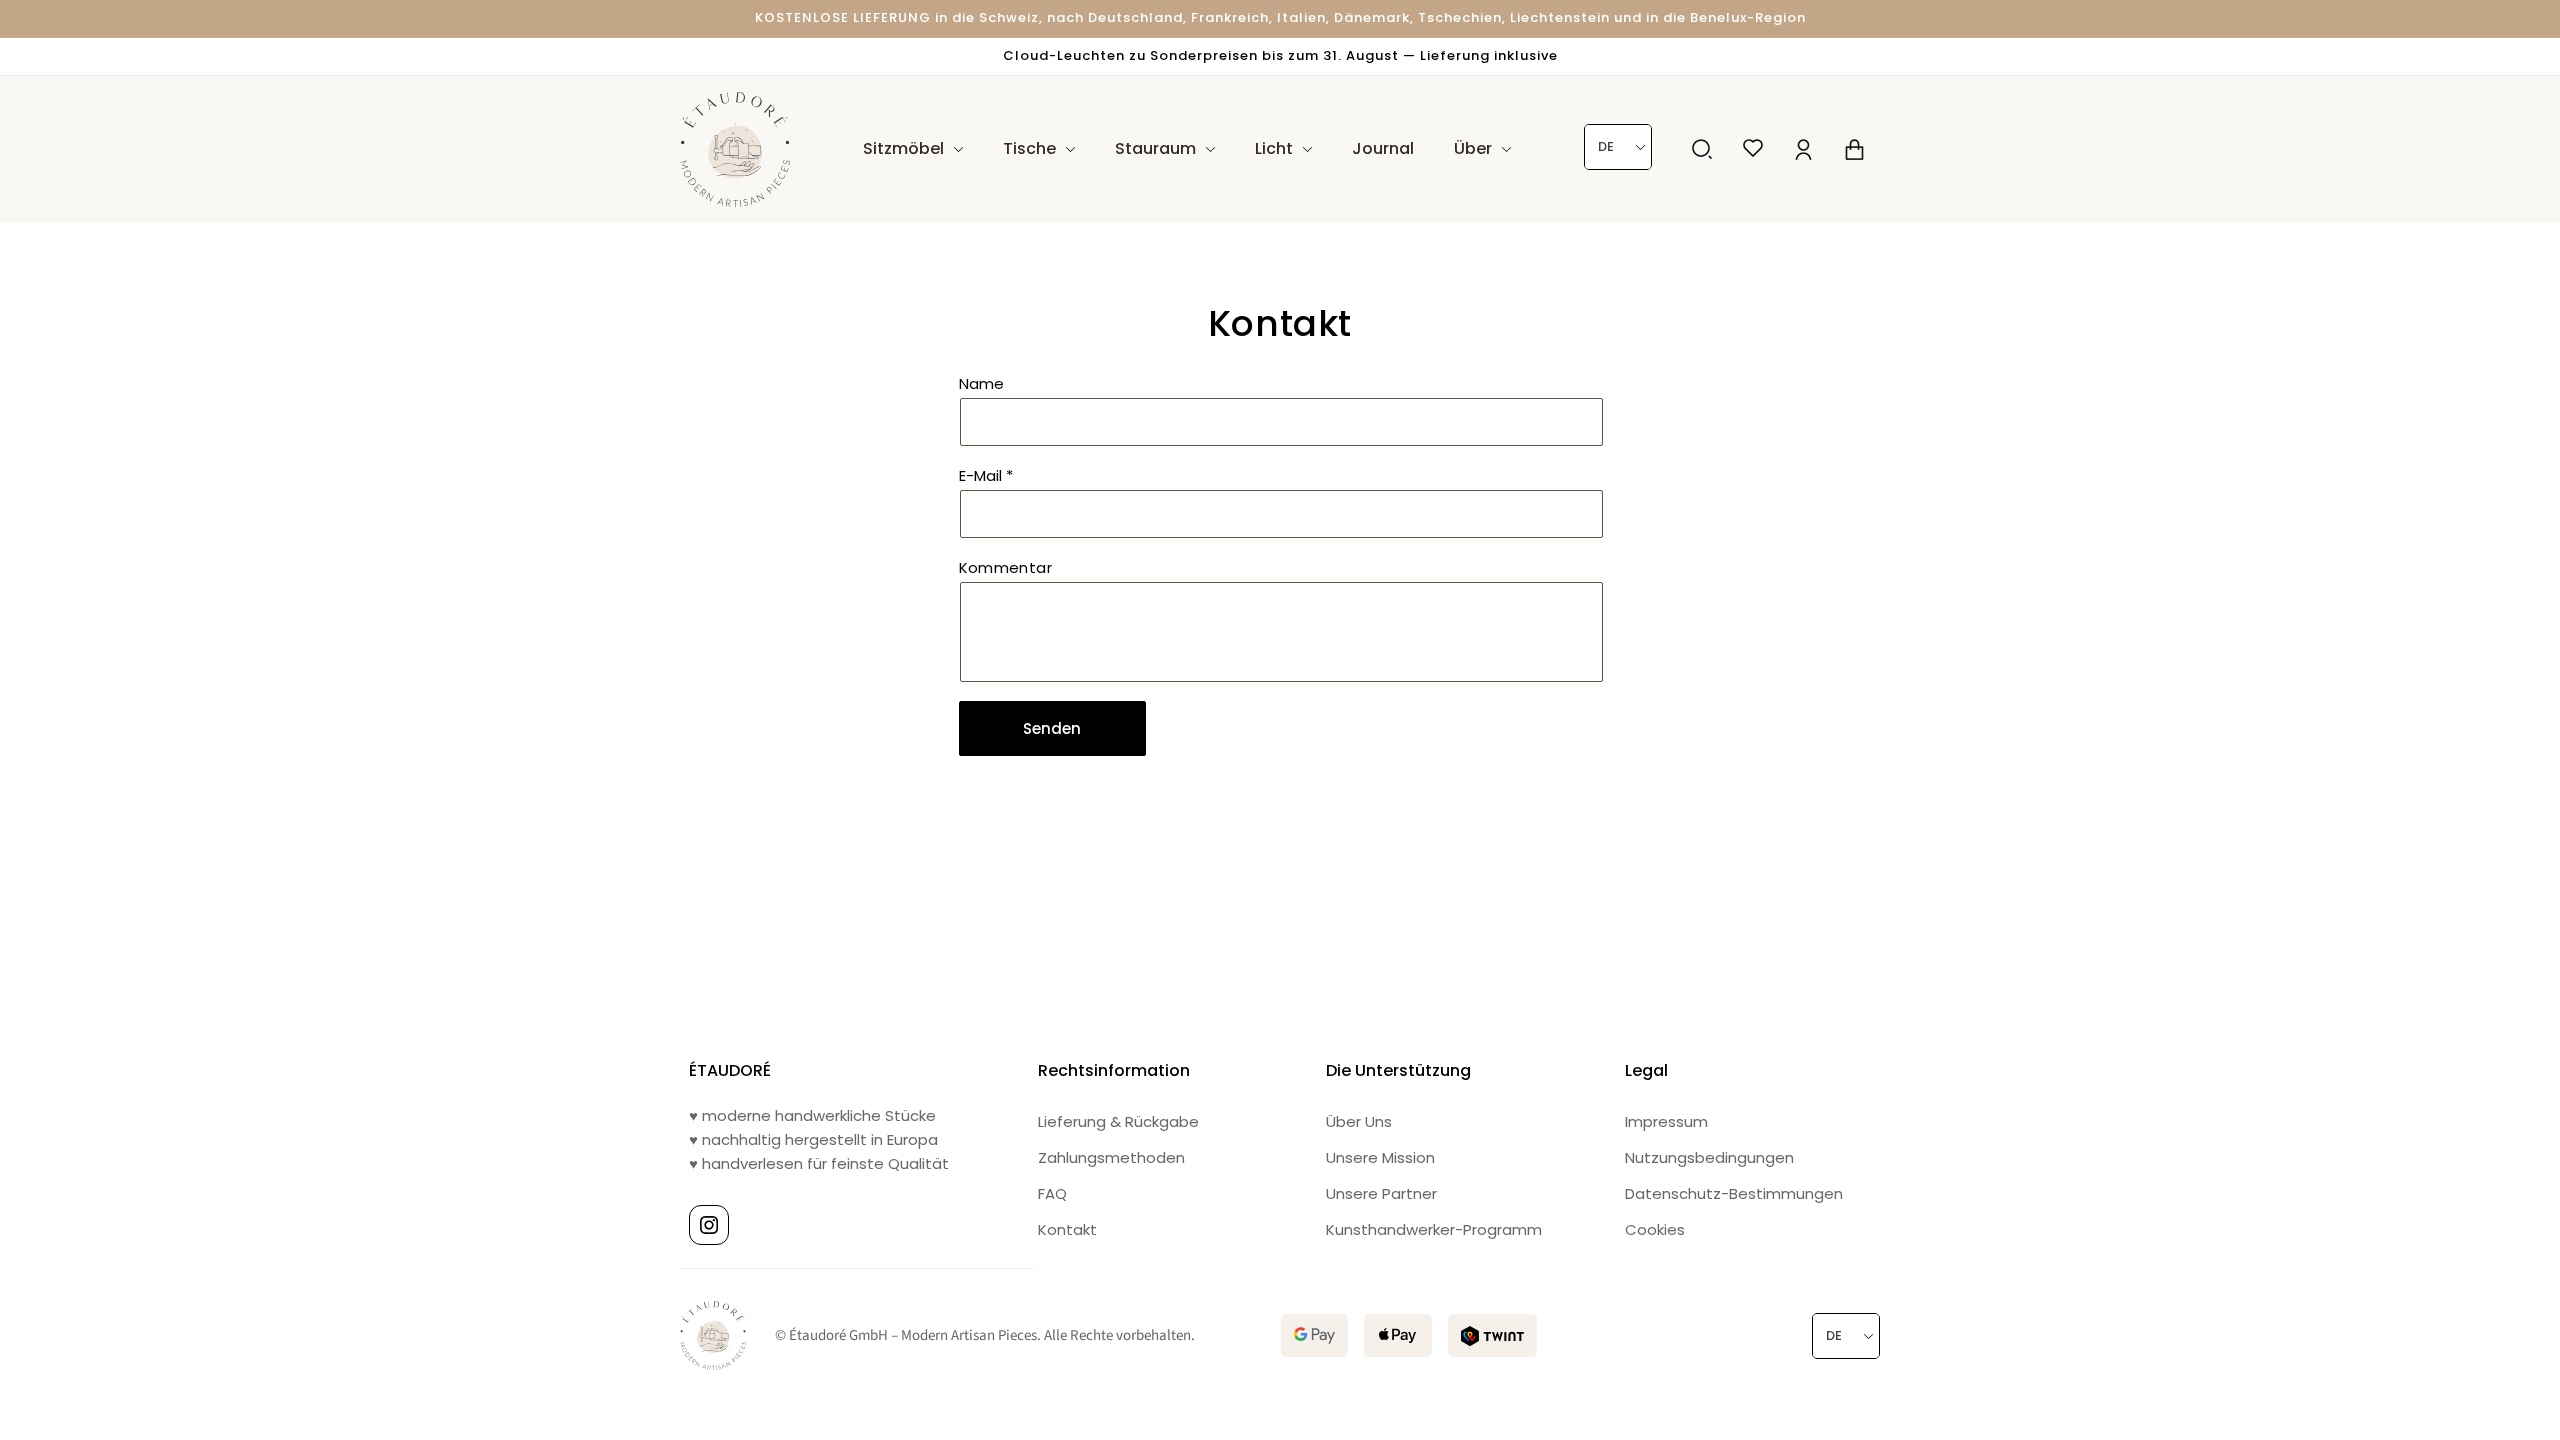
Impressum (1666, 1121)
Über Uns (1359, 1121)
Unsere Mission (1380, 1157)
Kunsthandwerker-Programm (1434, 1229)
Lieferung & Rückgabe (1118, 1121)
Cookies (1655, 1229)
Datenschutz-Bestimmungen (1734, 1193)
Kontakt (1067, 1229)
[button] (1702, 149)
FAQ (1052, 1193)
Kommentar (1006, 567)
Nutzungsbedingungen (1709, 1157)
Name (981, 383)
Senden (1052, 728)
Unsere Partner (1381, 1193)
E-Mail (986, 475)
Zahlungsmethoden (1111, 1157)
